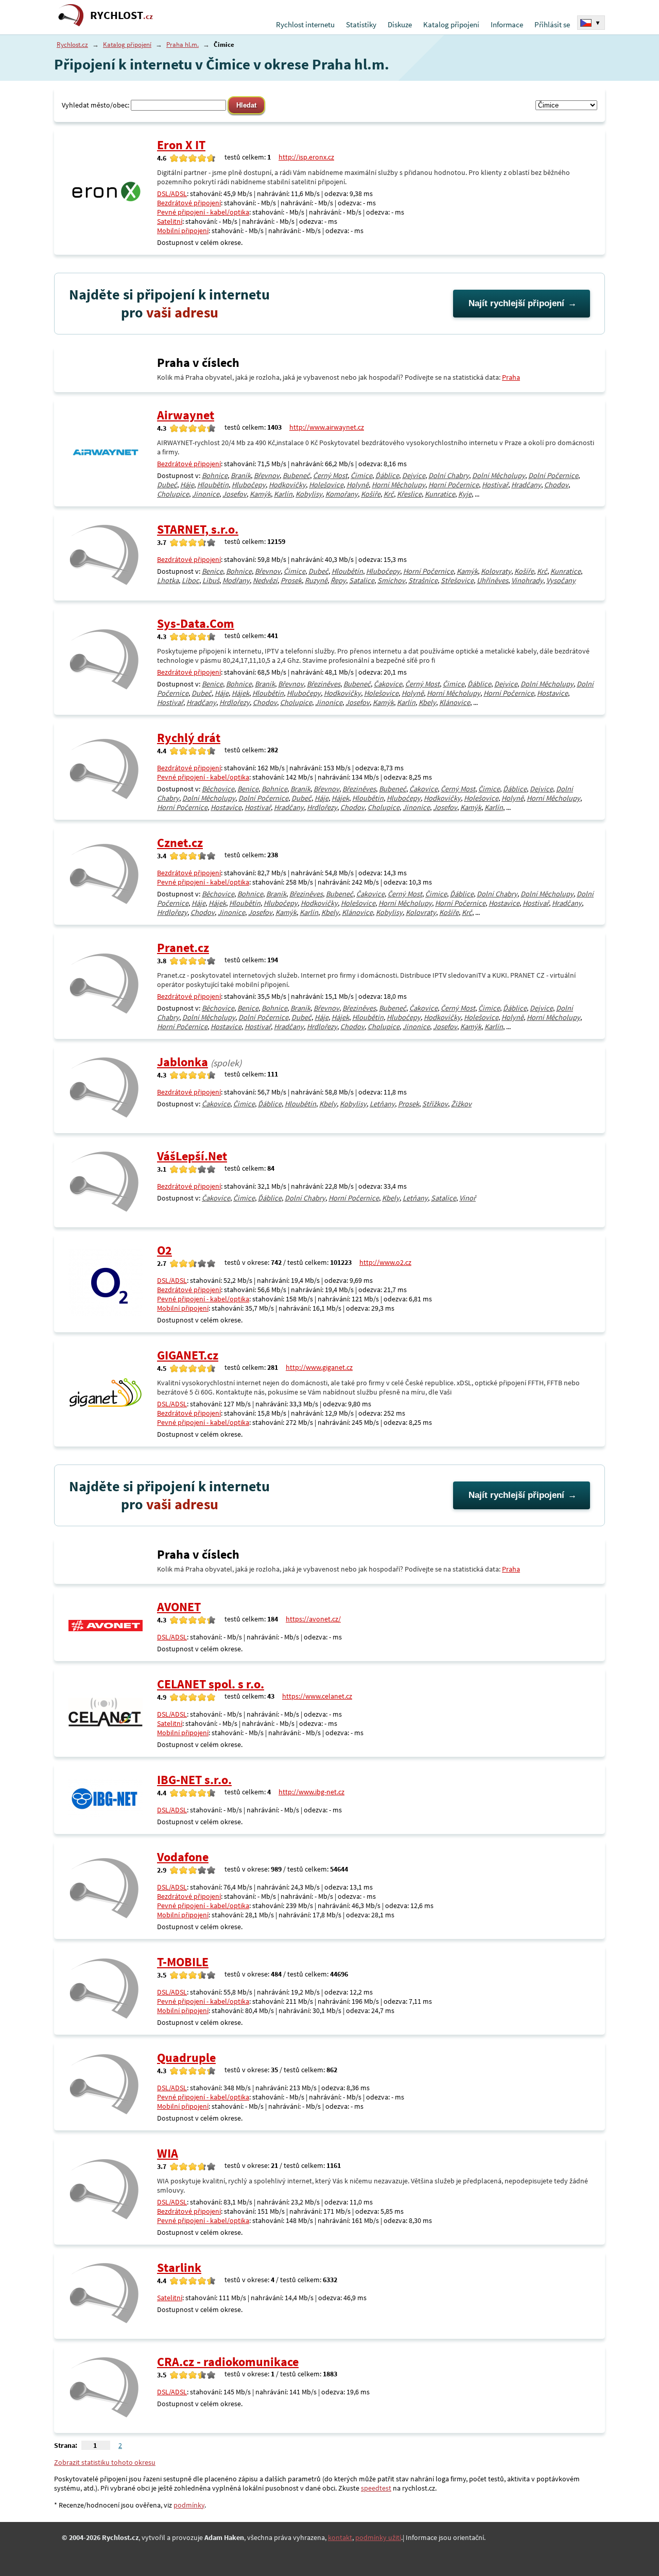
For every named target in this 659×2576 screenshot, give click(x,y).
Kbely (427, 702)
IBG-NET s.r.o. (194, 1780)
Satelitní (170, 221)
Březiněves (324, 684)
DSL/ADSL (172, 193)
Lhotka (168, 580)
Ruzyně (316, 580)
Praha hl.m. (183, 45)
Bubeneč (296, 475)
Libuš (211, 580)
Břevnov (267, 475)
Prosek (291, 580)
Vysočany (561, 580)
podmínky (189, 2505)
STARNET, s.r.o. (198, 529)
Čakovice (388, 684)
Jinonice (206, 494)
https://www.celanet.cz (317, 1696)
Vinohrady (527, 580)
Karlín (283, 494)
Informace (507, 24)
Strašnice (423, 580)
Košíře (371, 494)
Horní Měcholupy (398, 485)
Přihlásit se (552, 24)
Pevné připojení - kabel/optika (203, 212)
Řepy (338, 580)
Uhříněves (492, 580)
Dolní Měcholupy (499, 475)
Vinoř (467, 1198)
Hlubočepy (249, 485)
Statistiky (361, 24)
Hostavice (552, 693)
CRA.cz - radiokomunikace (228, 2362)
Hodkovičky (287, 485)
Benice (212, 571)
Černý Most (330, 475)
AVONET (179, 1607)
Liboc (190, 580)
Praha (511, 377)
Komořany (342, 494)
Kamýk (260, 494)
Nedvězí (265, 580)
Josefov (235, 494)
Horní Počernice (454, 485)
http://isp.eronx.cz (306, 157)
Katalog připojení (451, 24)
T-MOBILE (183, 1962)
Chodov (556, 485)
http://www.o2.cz (385, 1262)
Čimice (361, 475)
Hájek (240, 693)
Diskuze (400, 24)
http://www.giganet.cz (319, 1367)
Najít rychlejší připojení (516, 303)
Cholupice (173, 494)
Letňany (382, 1104)
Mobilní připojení (183, 231)
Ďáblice (387, 475)
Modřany (236, 580)
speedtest (376, 2488)
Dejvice (414, 475)
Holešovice (326, 485)
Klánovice (455, 702)
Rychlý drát (189, 738)
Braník (241, 475)
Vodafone (183, 1857)
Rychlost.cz (72, 45)
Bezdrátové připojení (189, 203)
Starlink (179, 2268)
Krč (389, 494)
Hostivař (495, 485)
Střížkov (435, 1104)
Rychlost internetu (305, 24)
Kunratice (440, 494)
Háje (187, 485)
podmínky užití (378, 2537)
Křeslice (409, 494)
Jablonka (183, 1062)
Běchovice (218, 789)
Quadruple (186, 2058)
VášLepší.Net (192, 1156)
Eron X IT (181, 145)
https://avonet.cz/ (313, 1619)
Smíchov (391, 580)
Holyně (358, 485)
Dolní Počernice (553, 475)
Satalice (362, 580)
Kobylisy (309, 494)
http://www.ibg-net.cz (311, 1792)
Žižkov (461, 1104)
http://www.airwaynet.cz (327, 427)
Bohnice (215, 475)
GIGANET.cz (188, 1355)
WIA (168, 2153)
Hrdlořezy (235, 702)
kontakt (340, 2537)
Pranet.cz (183, 948)
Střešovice (457, 580)
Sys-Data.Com (196, 623)
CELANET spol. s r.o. (211, 1684)
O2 (164, 1250)
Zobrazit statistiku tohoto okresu (105, 2462)
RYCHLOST (122, 15)
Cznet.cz (180, 843)
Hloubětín (213, 485)
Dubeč (167, 485)
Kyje (465, 494)
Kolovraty (496, 571)
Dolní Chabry (449, 475)
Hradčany (526, 485)
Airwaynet (186, 415)
